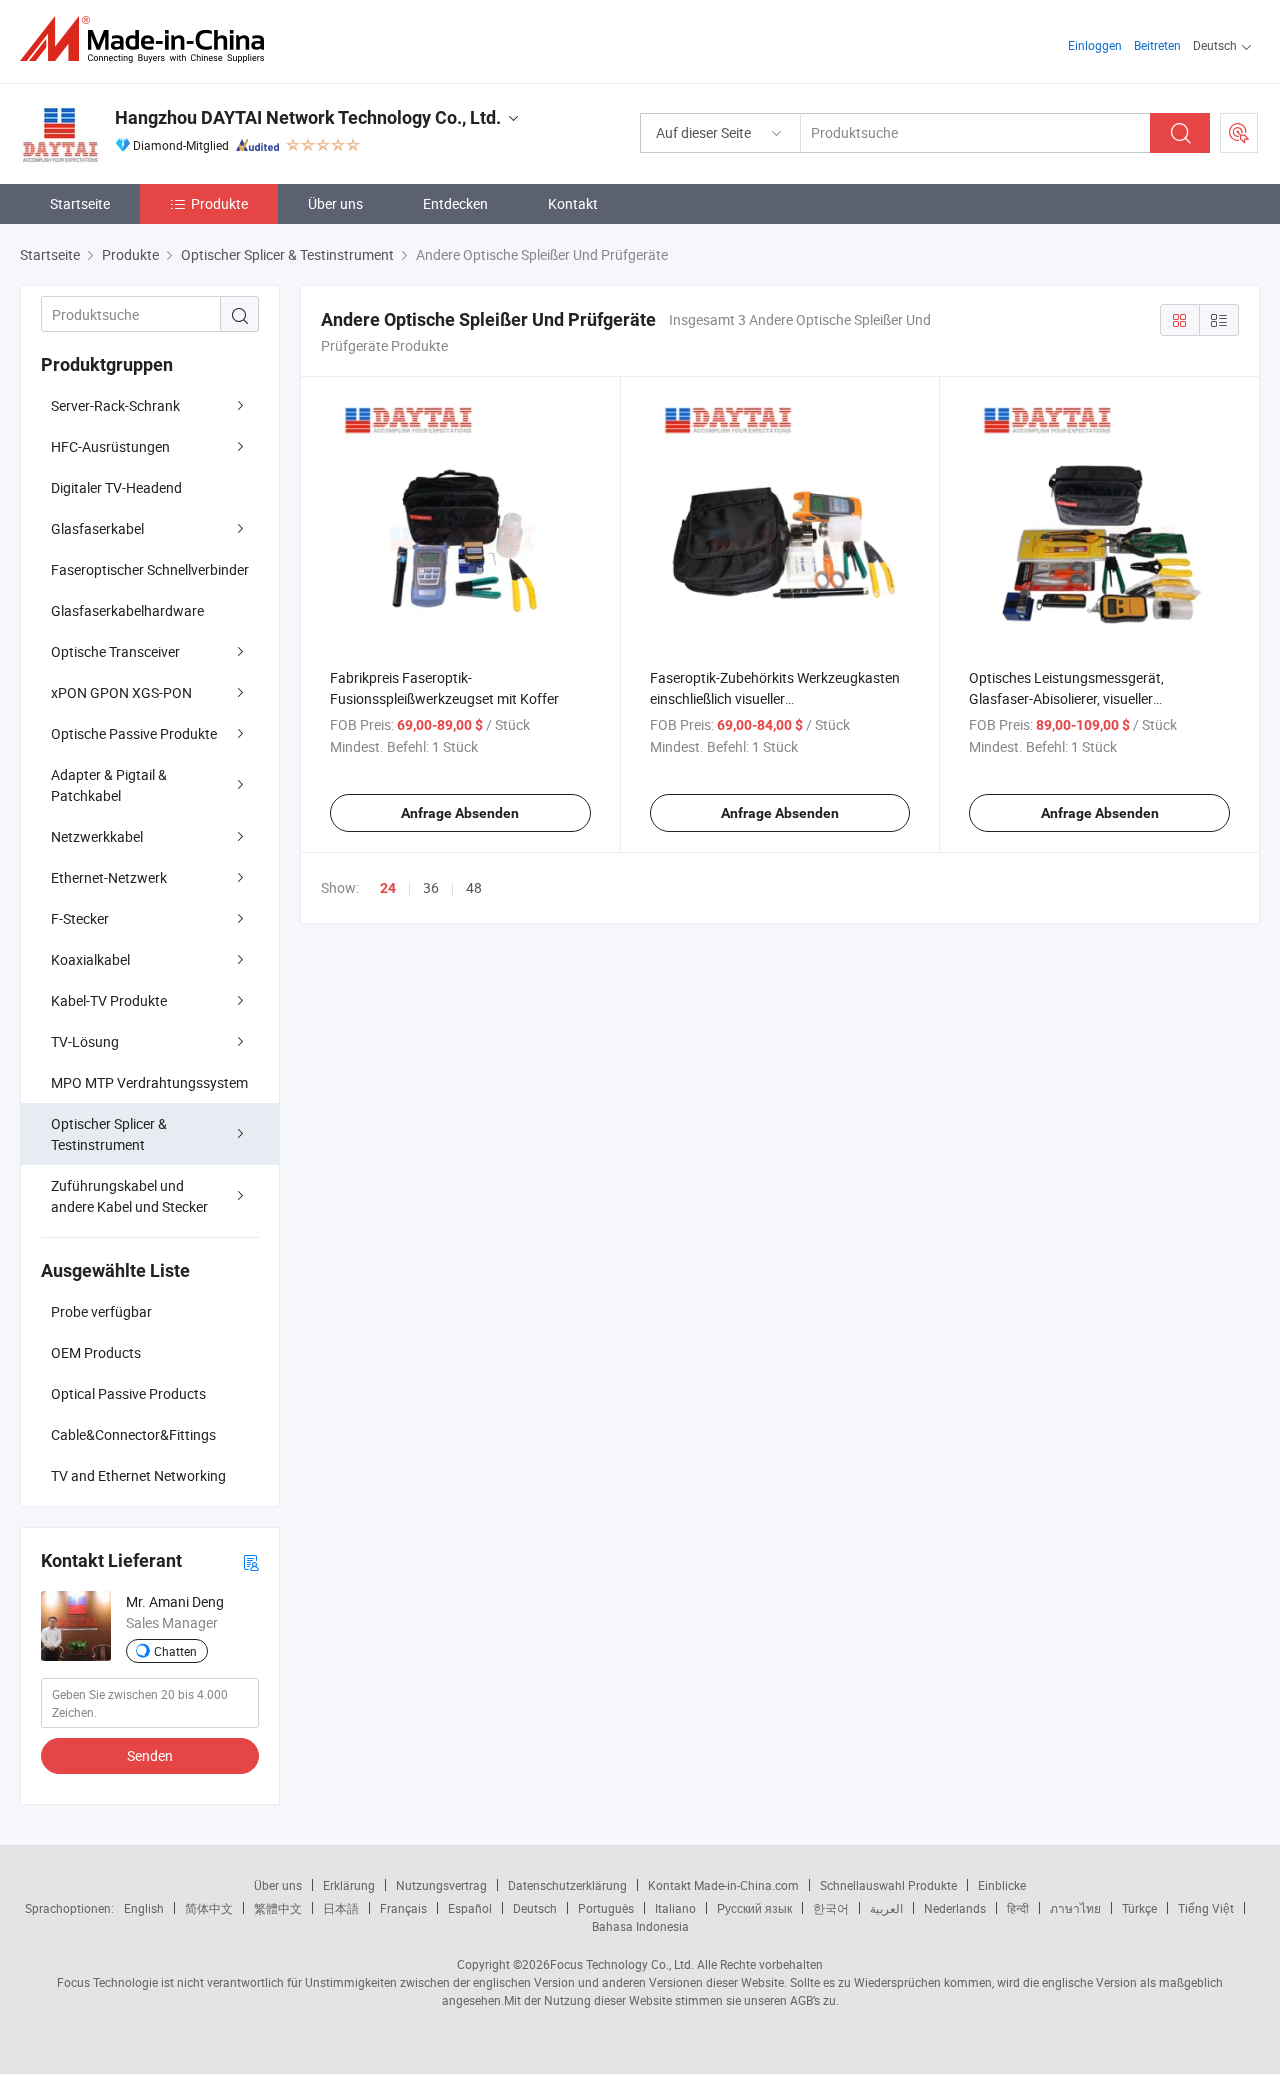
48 (474, 887)
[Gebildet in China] (148, 39)
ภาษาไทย (1075, 1908)
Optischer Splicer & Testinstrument (109, 1134)
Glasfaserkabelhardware (127, 610)
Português (606, 1908)
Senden (150, 1755)
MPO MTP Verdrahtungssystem (149, 1082)
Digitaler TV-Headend (116, 487)
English (144, 1908)
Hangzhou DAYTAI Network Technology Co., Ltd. (308, 117)
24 (388, 888)
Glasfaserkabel (97, 528)
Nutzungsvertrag (441, 1885)
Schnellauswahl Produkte (888, 1885)
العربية (886, 1908)
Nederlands (955, 1908)
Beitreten (1157, 45)
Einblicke (1002, 1885)
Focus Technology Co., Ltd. (622, 1964)
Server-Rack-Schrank (115, 405)
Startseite (80, 203)
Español (470, 1908)
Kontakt (573, 203)
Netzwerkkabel (97, 836)
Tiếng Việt (1206, 1908)
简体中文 (209, 1908)
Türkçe (1139, 1908)
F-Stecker (80, 918)
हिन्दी (1018, 1908)
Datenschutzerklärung (567, 1885)
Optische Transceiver (115, 651)
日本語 (341, 1908)
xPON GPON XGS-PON (121, 692)
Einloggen (1095, 45)
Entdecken (455, 203)
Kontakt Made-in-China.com (723, 1885)
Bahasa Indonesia (640, 1926)
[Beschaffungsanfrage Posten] (1239, 133)
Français (403, 1908)
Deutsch (535, 1908)
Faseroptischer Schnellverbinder (150, 569)
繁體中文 (278, 1908)
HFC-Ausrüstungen (110, 446)
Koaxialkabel (90, 959)
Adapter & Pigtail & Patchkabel (109, 785)
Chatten (175, 1651)
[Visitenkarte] (251, 1561)
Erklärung (349, 1885)
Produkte (219, 203)
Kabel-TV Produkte (109, 1000)
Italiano (675, 1908)
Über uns (335, 203)
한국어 (831, 1908)
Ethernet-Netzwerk (109, 877)
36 (431, 887)
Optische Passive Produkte (134, 733)
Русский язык (754, 1908)
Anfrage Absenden (460, 813)
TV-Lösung (85, 1041)
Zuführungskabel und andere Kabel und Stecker (129, 1196)
